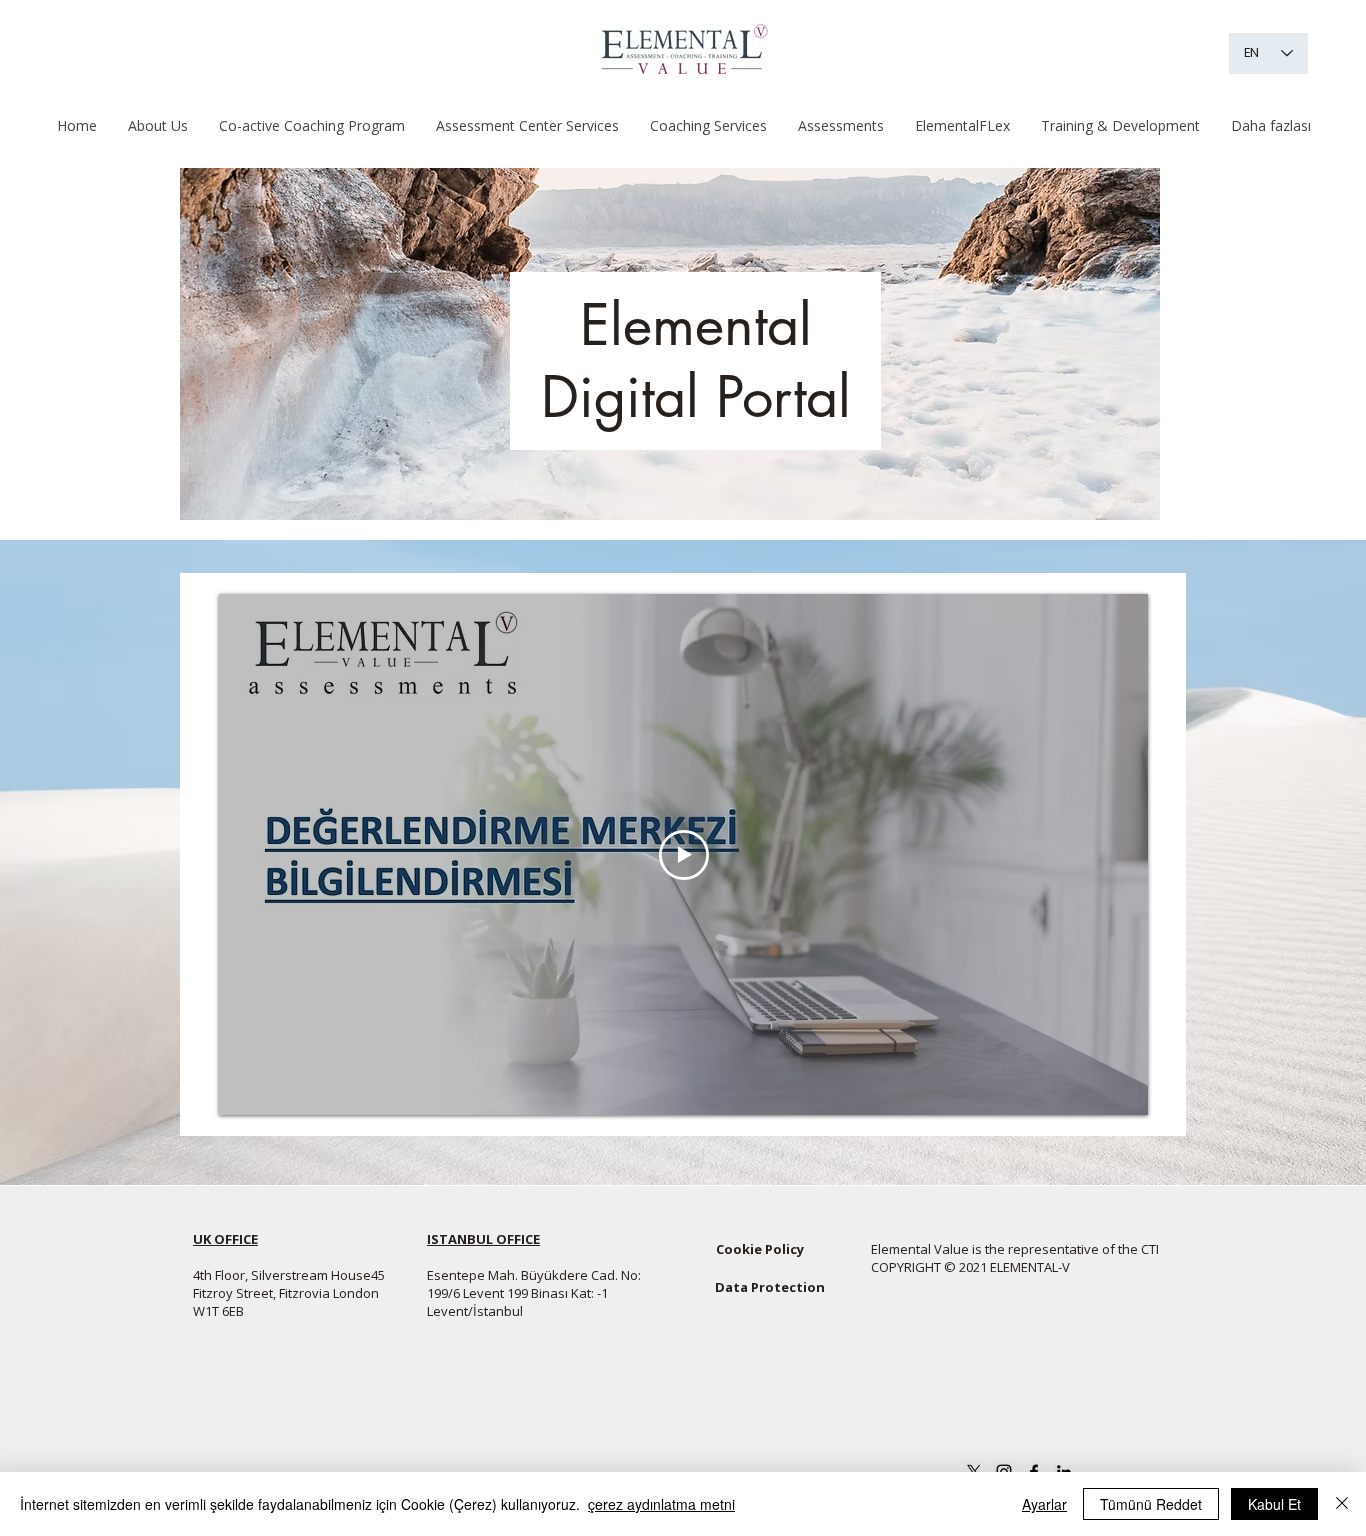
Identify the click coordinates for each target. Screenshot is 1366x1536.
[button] (311, 125)
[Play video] (684, 855)
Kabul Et (1274, 1504)
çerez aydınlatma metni (661, 1504)
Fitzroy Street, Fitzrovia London (286, 1293)
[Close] (1342, 1504)
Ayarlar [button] (1044, 1504)
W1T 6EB (218, 1311)
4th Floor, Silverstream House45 (289, 1275)
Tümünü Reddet (1151, 1504)
